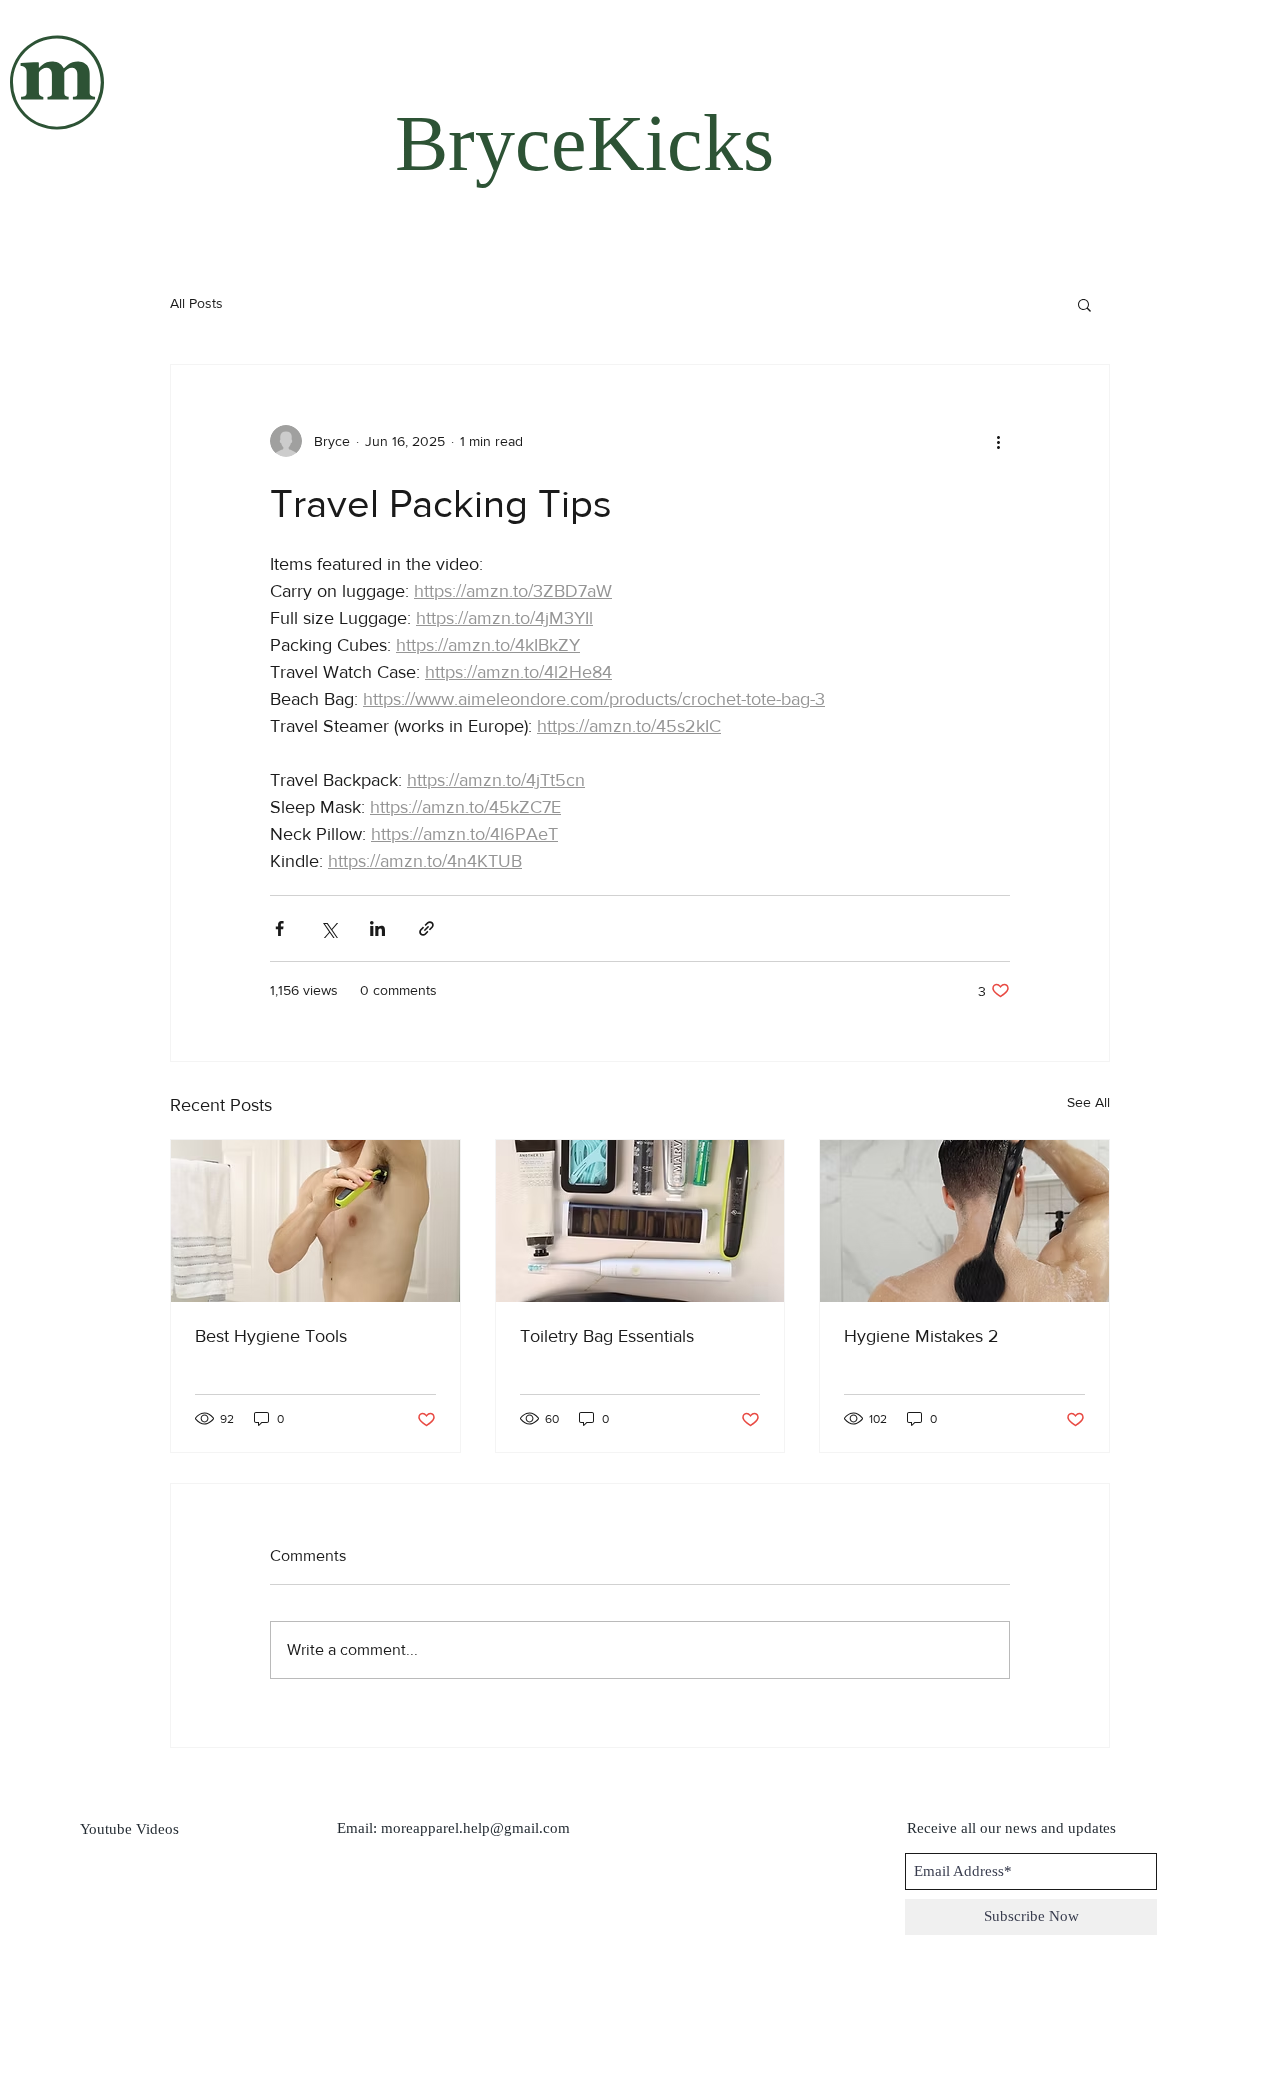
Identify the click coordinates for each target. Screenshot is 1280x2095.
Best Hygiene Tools (271, 1336)
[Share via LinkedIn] (377, 928)
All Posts (196, 303)
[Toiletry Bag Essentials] (640, 1221)
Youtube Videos (129, 1829)
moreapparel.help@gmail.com (475, 1828)
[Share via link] (426, 928)
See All (1088, 1102)
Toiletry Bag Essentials (607, 1336)
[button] (1084, 304)
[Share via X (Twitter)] (328, 928)
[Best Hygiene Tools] (315, 1221)
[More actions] (998, 441)
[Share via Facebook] (279, 928)
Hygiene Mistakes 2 (921, 1336)
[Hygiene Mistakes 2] (964, 1221)
